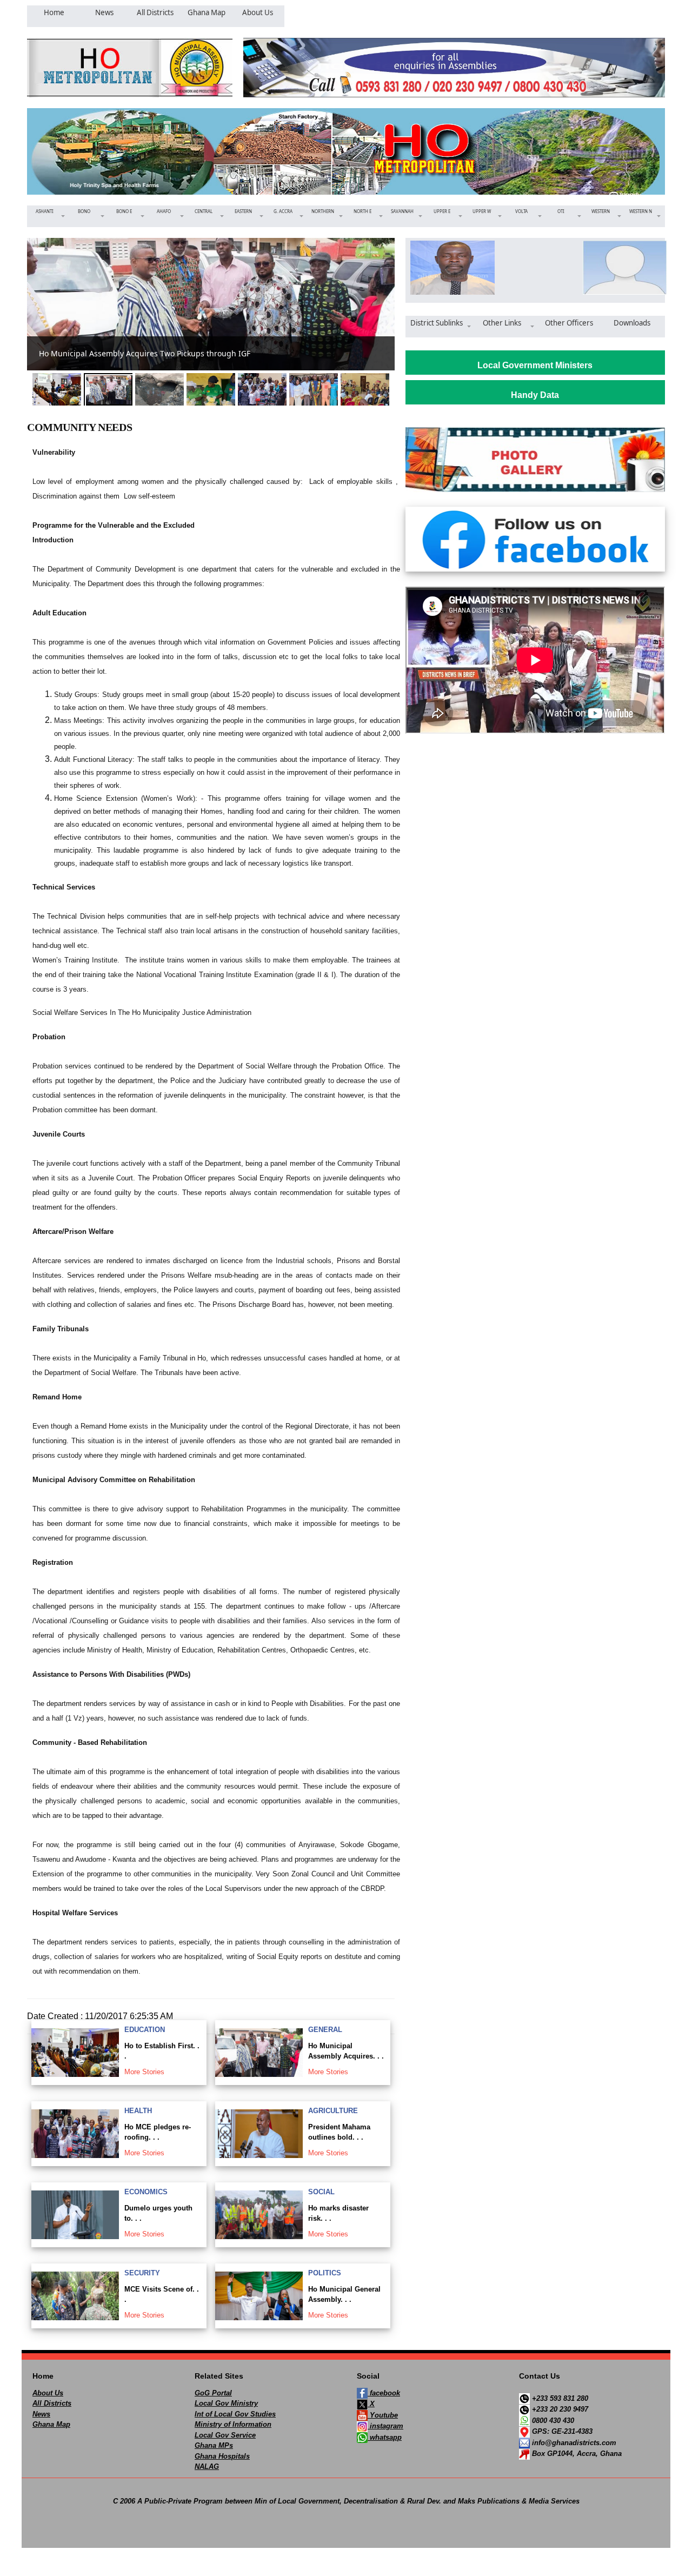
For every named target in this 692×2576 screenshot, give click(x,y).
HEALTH (138, 2111)
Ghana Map (51, 2424)
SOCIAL (321, 2192)
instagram (385, 2426)
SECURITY (142, 2273)
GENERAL (325, 2030)
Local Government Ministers (535, 365)
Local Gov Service (225, 2435)
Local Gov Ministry (226, 2403)
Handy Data (535, 395)
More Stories (144, 2072)
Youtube (383, 2415)
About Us (48, 2393)
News (41, 2414)
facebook (384, 2393)
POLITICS (325, 2273)
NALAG (207, 2467)
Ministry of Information (233, 2424)
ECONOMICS (146, 2192)
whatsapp (385, 2437)
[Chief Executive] (449, 268)
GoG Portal (213, 2393)
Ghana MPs (214, 2445)
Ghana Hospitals (222, 2456)
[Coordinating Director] (621, 268)
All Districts (52, 2403)
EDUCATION (145, 2030)
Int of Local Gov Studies (235, 2414)
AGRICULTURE (333, 2111)
